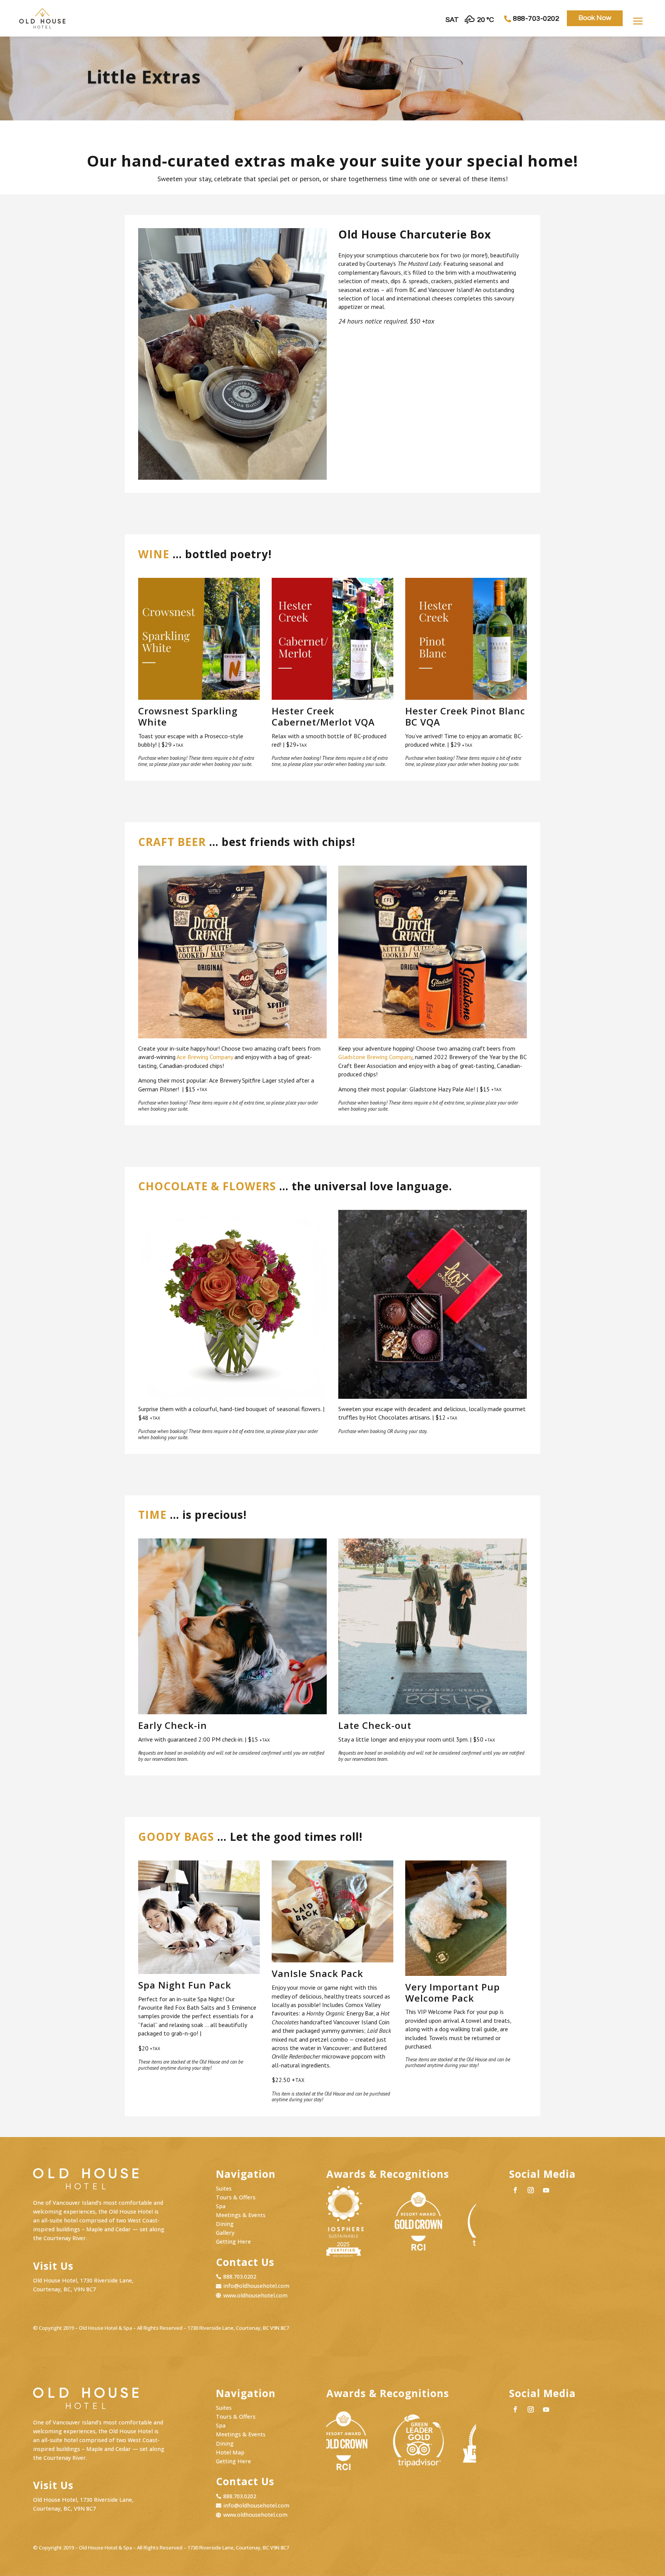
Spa (221, 2206)
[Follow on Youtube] (546, 2190)
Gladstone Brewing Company (375, 1057)
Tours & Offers (236, 2197)
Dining (225, 2224)
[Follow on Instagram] (531, 2190)
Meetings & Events (241, 2215)
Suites (224, 2188)
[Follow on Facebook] (515, 2190)
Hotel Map (230, 2452)
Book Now (595, 18)
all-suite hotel (59, 2220)
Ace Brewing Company (205, 1057)
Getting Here (233, 2241)
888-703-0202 (536, 19)
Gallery (225, 2233)
